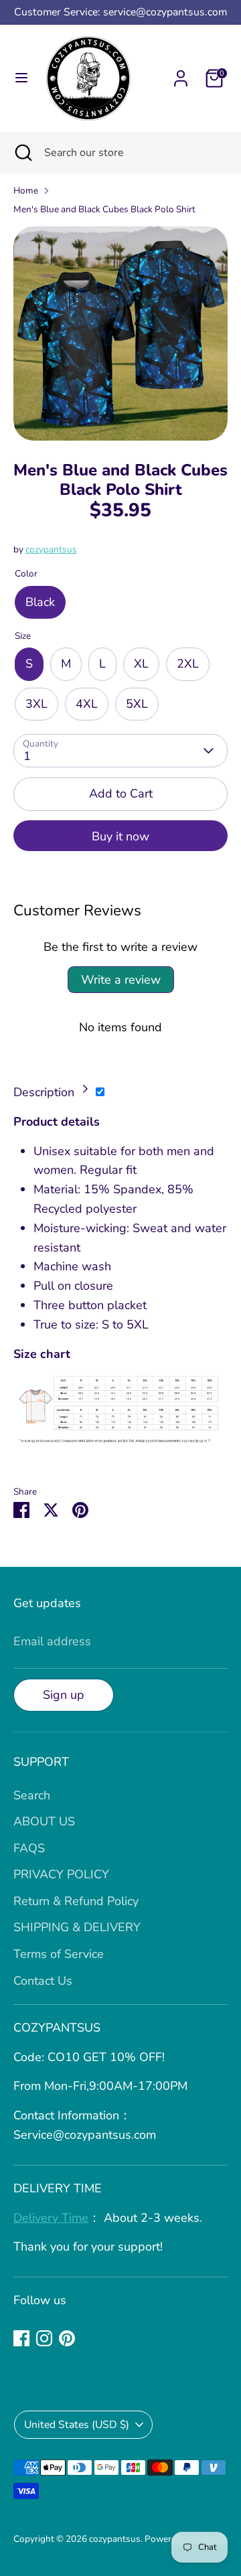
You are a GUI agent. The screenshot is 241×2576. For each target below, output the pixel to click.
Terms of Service (59, 1954)
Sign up (64, 1695)
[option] (120, 333)
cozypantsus (51, 549)
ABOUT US (44, 1821)
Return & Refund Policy (76, 1901)
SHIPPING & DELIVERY (77, 1927)
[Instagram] (44, 2338)
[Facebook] (21, 2338)
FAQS (29, 1848)
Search (32, 1795)
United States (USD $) (77, 2425)
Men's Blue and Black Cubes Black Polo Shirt (104, 209)
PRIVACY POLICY (61, 1874)
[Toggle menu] (21, 78)
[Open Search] (22, 153)
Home (26, 191)
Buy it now (120, 836)
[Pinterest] (67, 2338)
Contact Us (43, 1981)
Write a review (121, 980)
